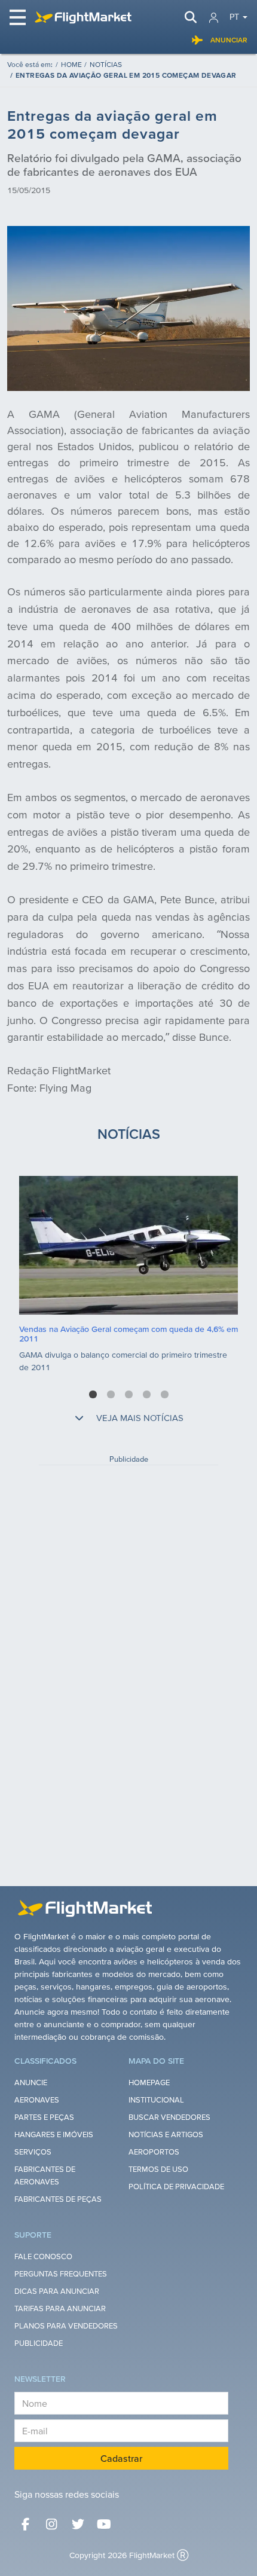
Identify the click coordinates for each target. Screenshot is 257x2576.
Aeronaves (37, 2100)
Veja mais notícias (139, 1418)
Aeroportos (154, 2152)
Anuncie (31, 2083)
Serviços (33, 2152)
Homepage (149, 2083)
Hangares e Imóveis (54, 2135)
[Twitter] (78, 2524)
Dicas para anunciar (57, 2291)
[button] (93, 1394)
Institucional (156, 2100)
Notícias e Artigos (166, 2135)
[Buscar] (190, 17)
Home (71, 64)
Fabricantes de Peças (58, 2199)
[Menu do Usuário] (214, 18)
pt (234, 17)
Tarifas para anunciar (60, 2308)
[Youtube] (104, 2524)
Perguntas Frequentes (61, 2274)
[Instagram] (51, 2524)
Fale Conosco (43, 2256)
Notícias (106, 64)
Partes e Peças (44, 2117)
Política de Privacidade (176, 2187)
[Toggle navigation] (19, 17)
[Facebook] (25, 2524)
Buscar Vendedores (169, 2117)
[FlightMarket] (83, 17)
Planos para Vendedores (66, 2326)
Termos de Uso (158, 2169)
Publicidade (39, 2343)
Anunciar (229, 40)
